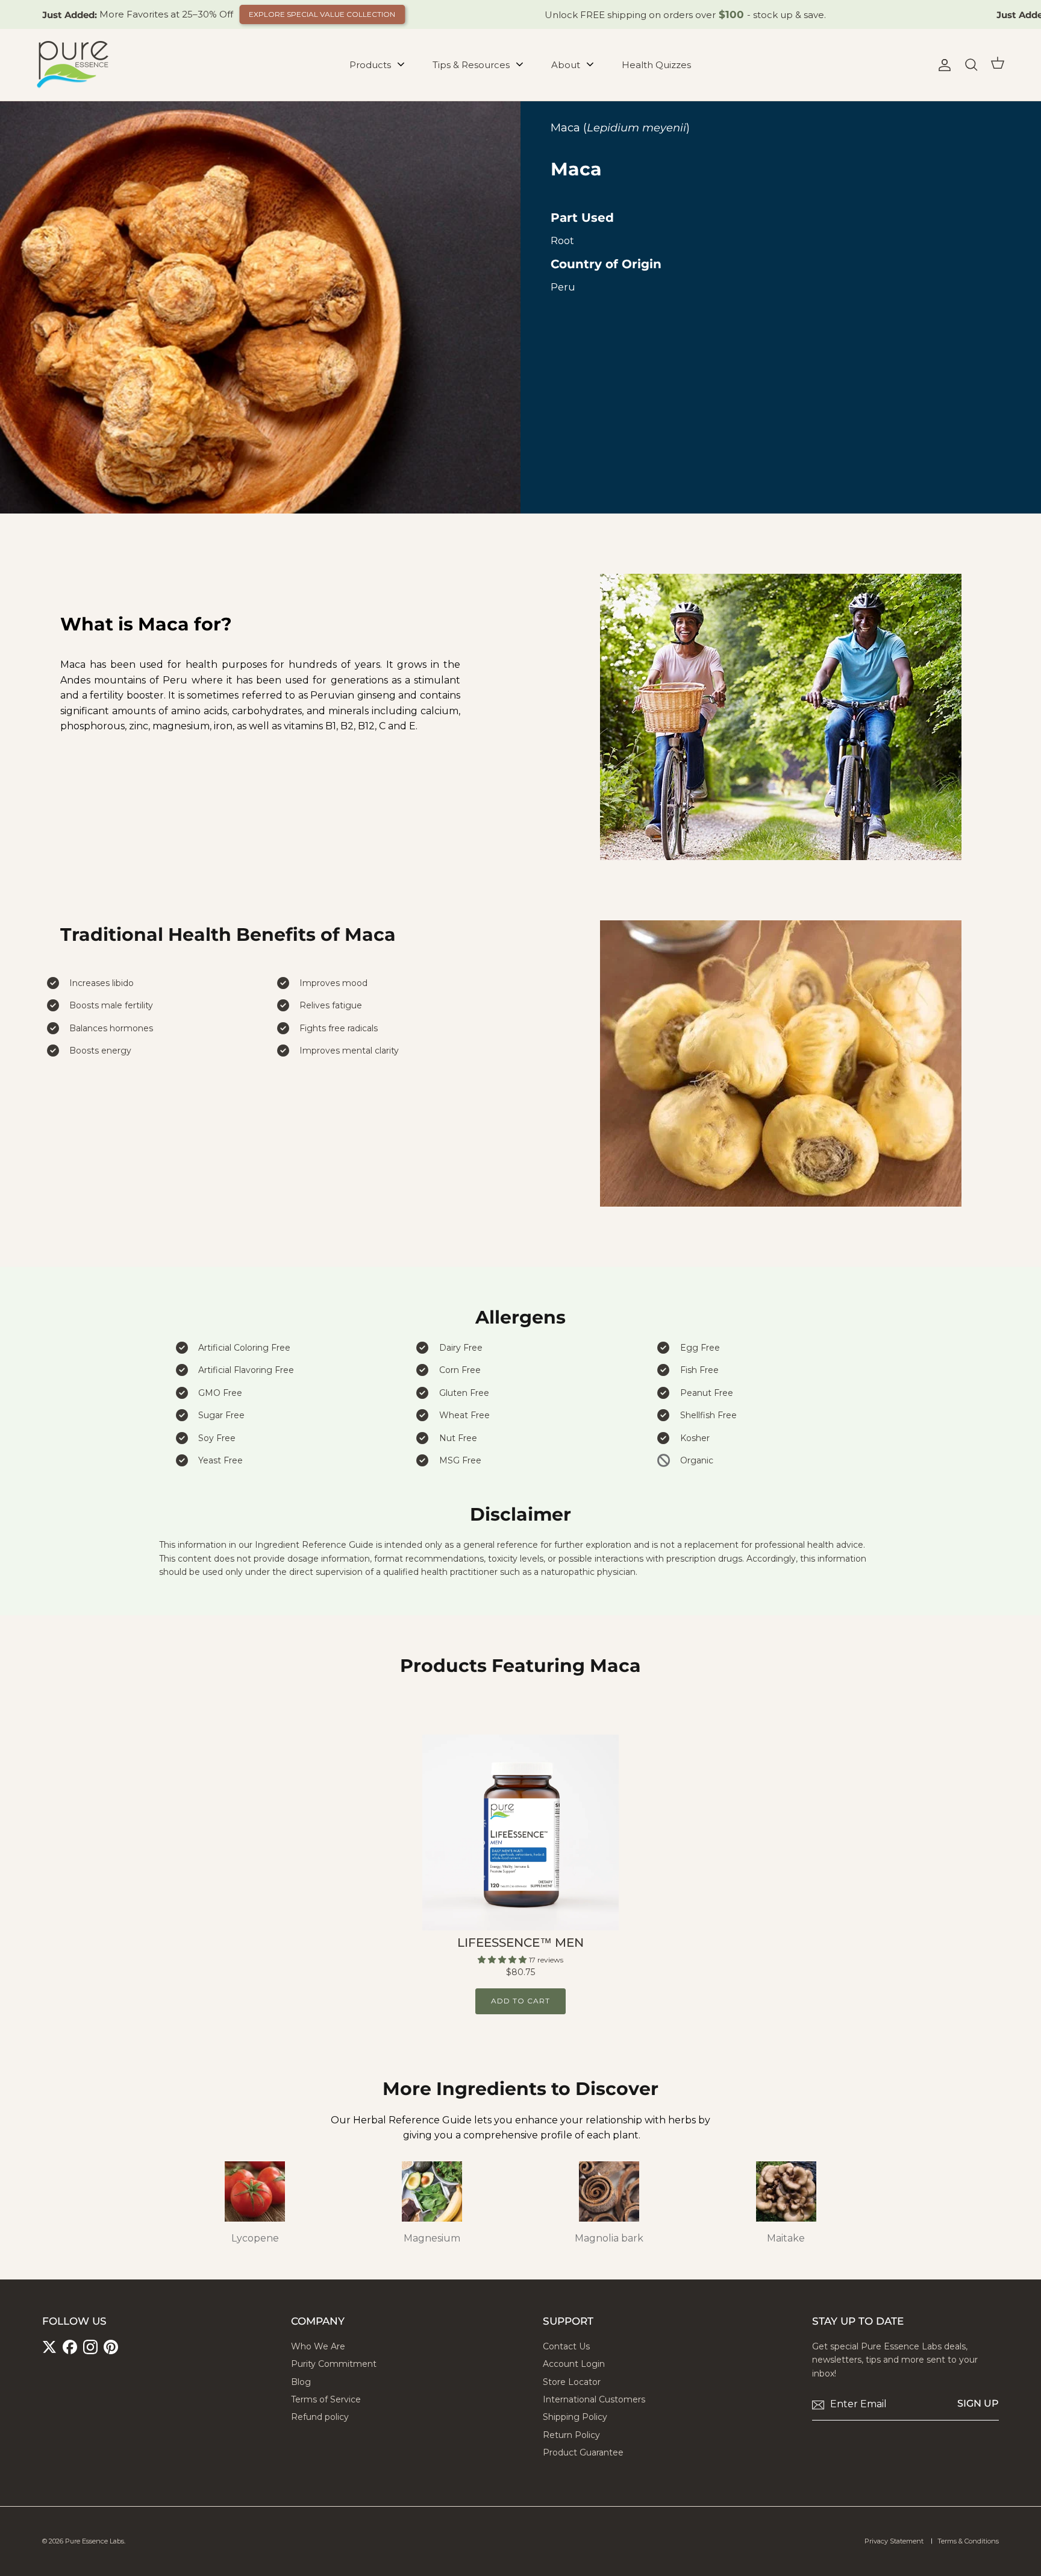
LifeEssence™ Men (520, 1943)
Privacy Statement (894, 2541)
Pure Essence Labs (95, 2541)
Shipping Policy (575, 2417)
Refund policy (320, 2417)
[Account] (942, 65)
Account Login (574, 2364)
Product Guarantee (583, 2452)
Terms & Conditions (968, 2541)
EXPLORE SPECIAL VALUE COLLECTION (322, 14)
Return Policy (571, 2435)
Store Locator (572, 2382)
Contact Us (566, 2346)
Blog (301, 2382)
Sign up (978, 2403)
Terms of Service (326, 2399)
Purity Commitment (334, 2364)
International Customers (594, 2399)
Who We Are (318, 2346)
